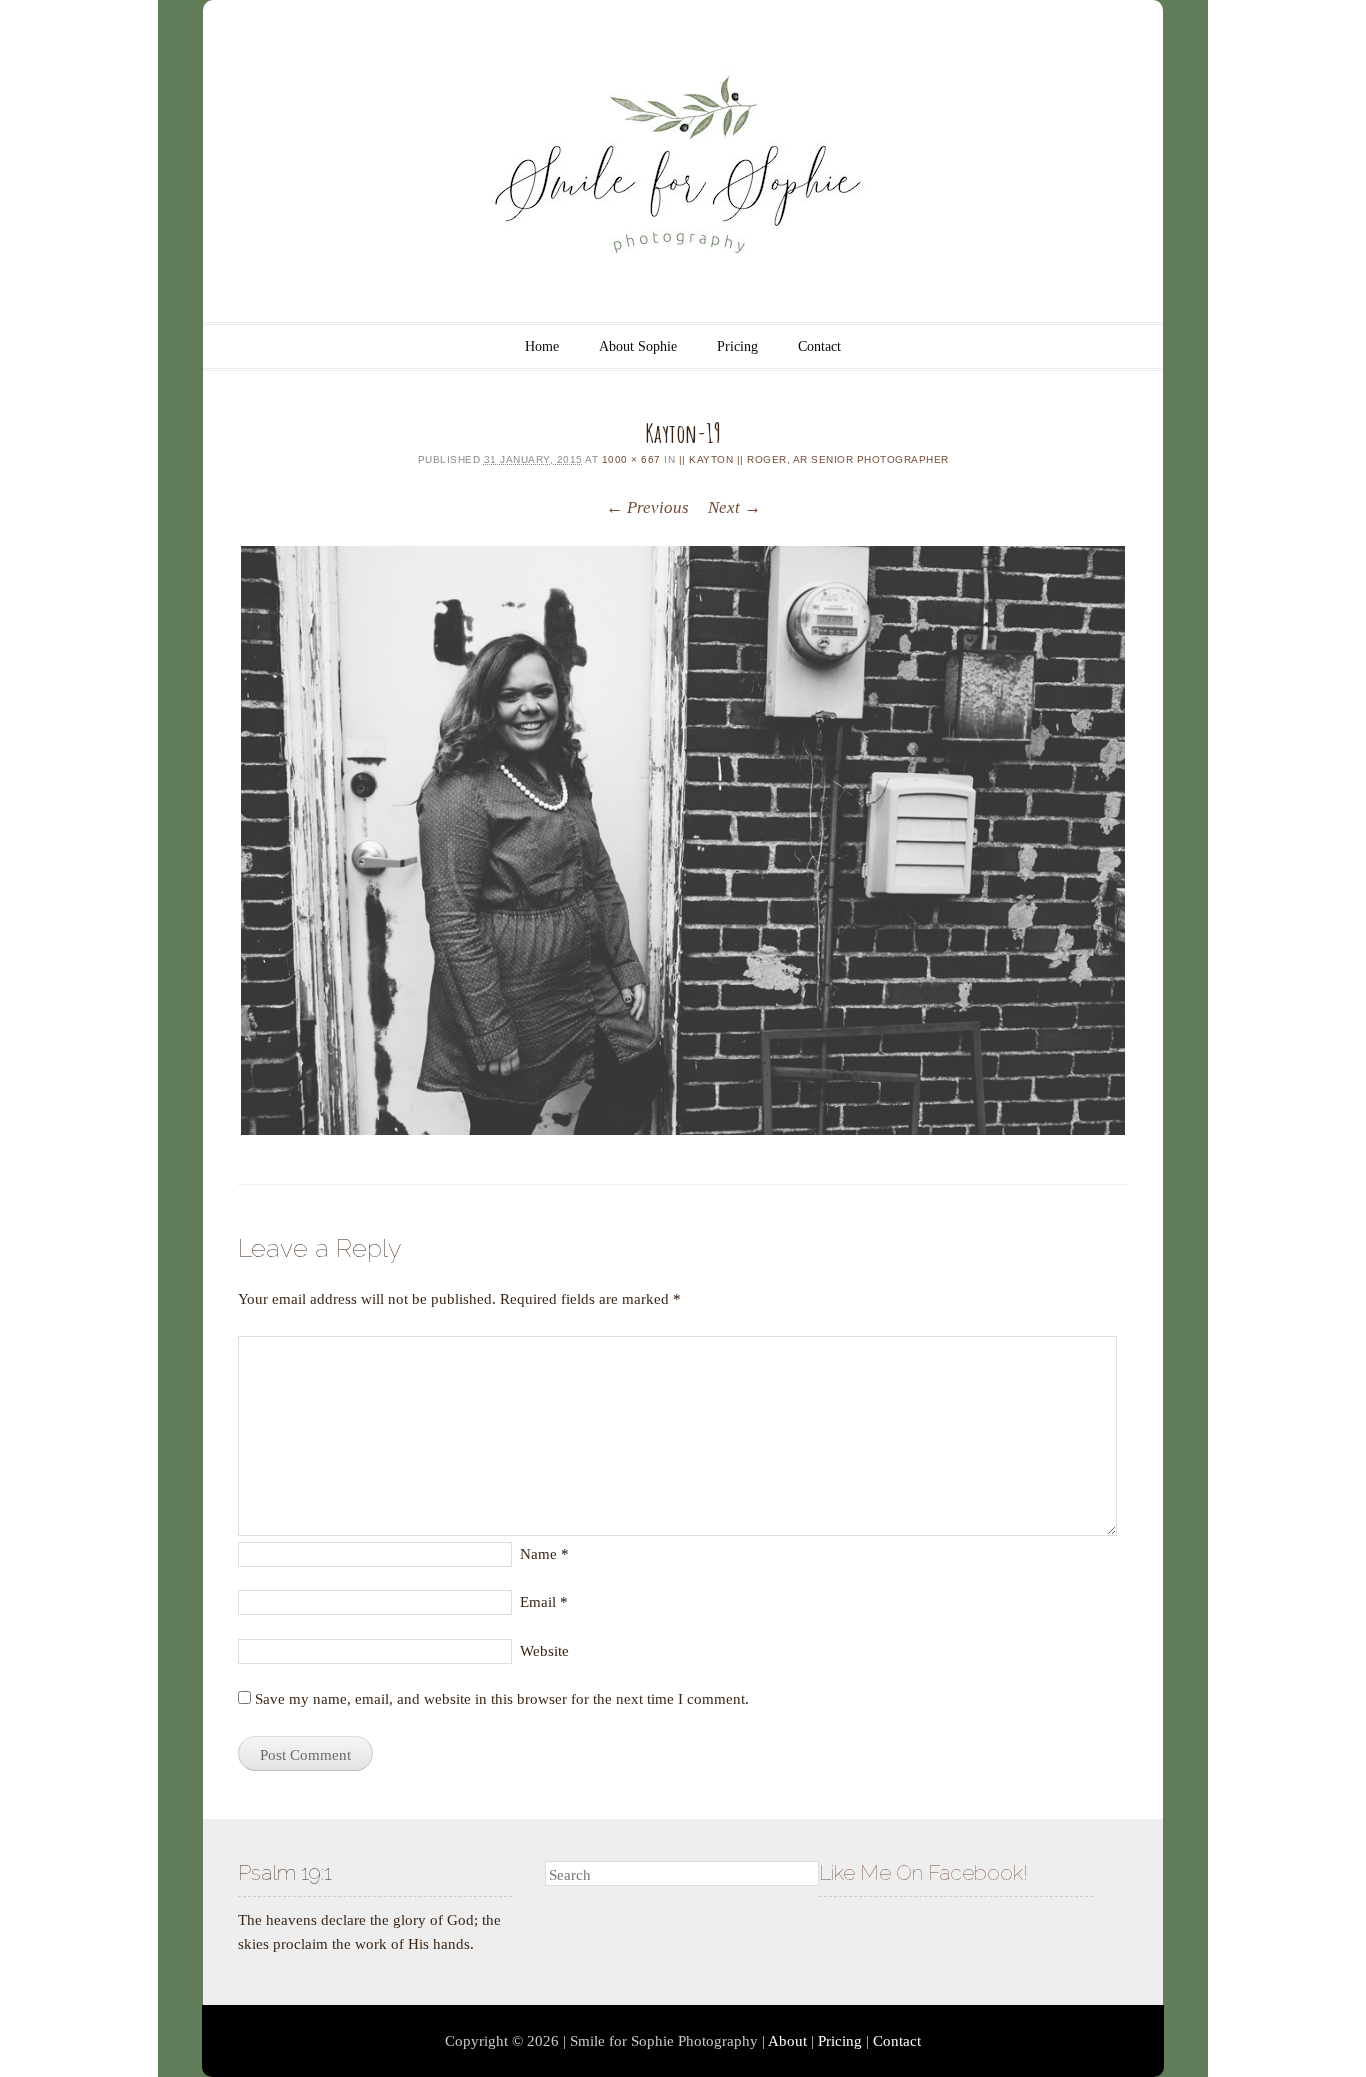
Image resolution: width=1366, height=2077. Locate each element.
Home (542, 346)
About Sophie (638, 346)
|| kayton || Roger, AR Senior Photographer (814, 459)
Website (544, 1651)
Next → (734, 507)
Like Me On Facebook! (923, 1872)
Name (544, 1554)
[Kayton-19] (683, 840)
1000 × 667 (631, 459)
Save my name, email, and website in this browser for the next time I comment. (502, 1699)
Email (544, 1602)
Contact (819, 346)
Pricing (737, 346)
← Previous (647, 507)
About (787, 2041)
